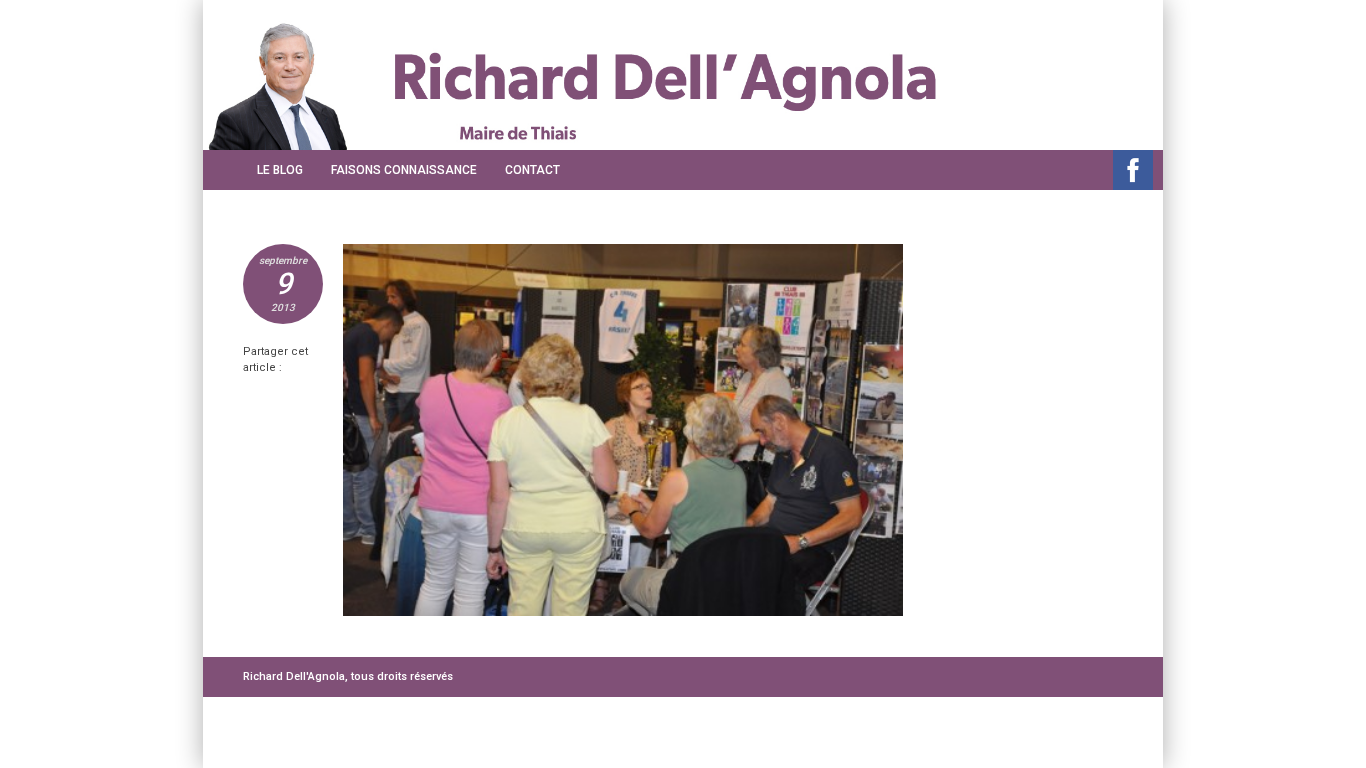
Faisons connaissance (404, 170)
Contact (532, 170)
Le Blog (280, 170)
